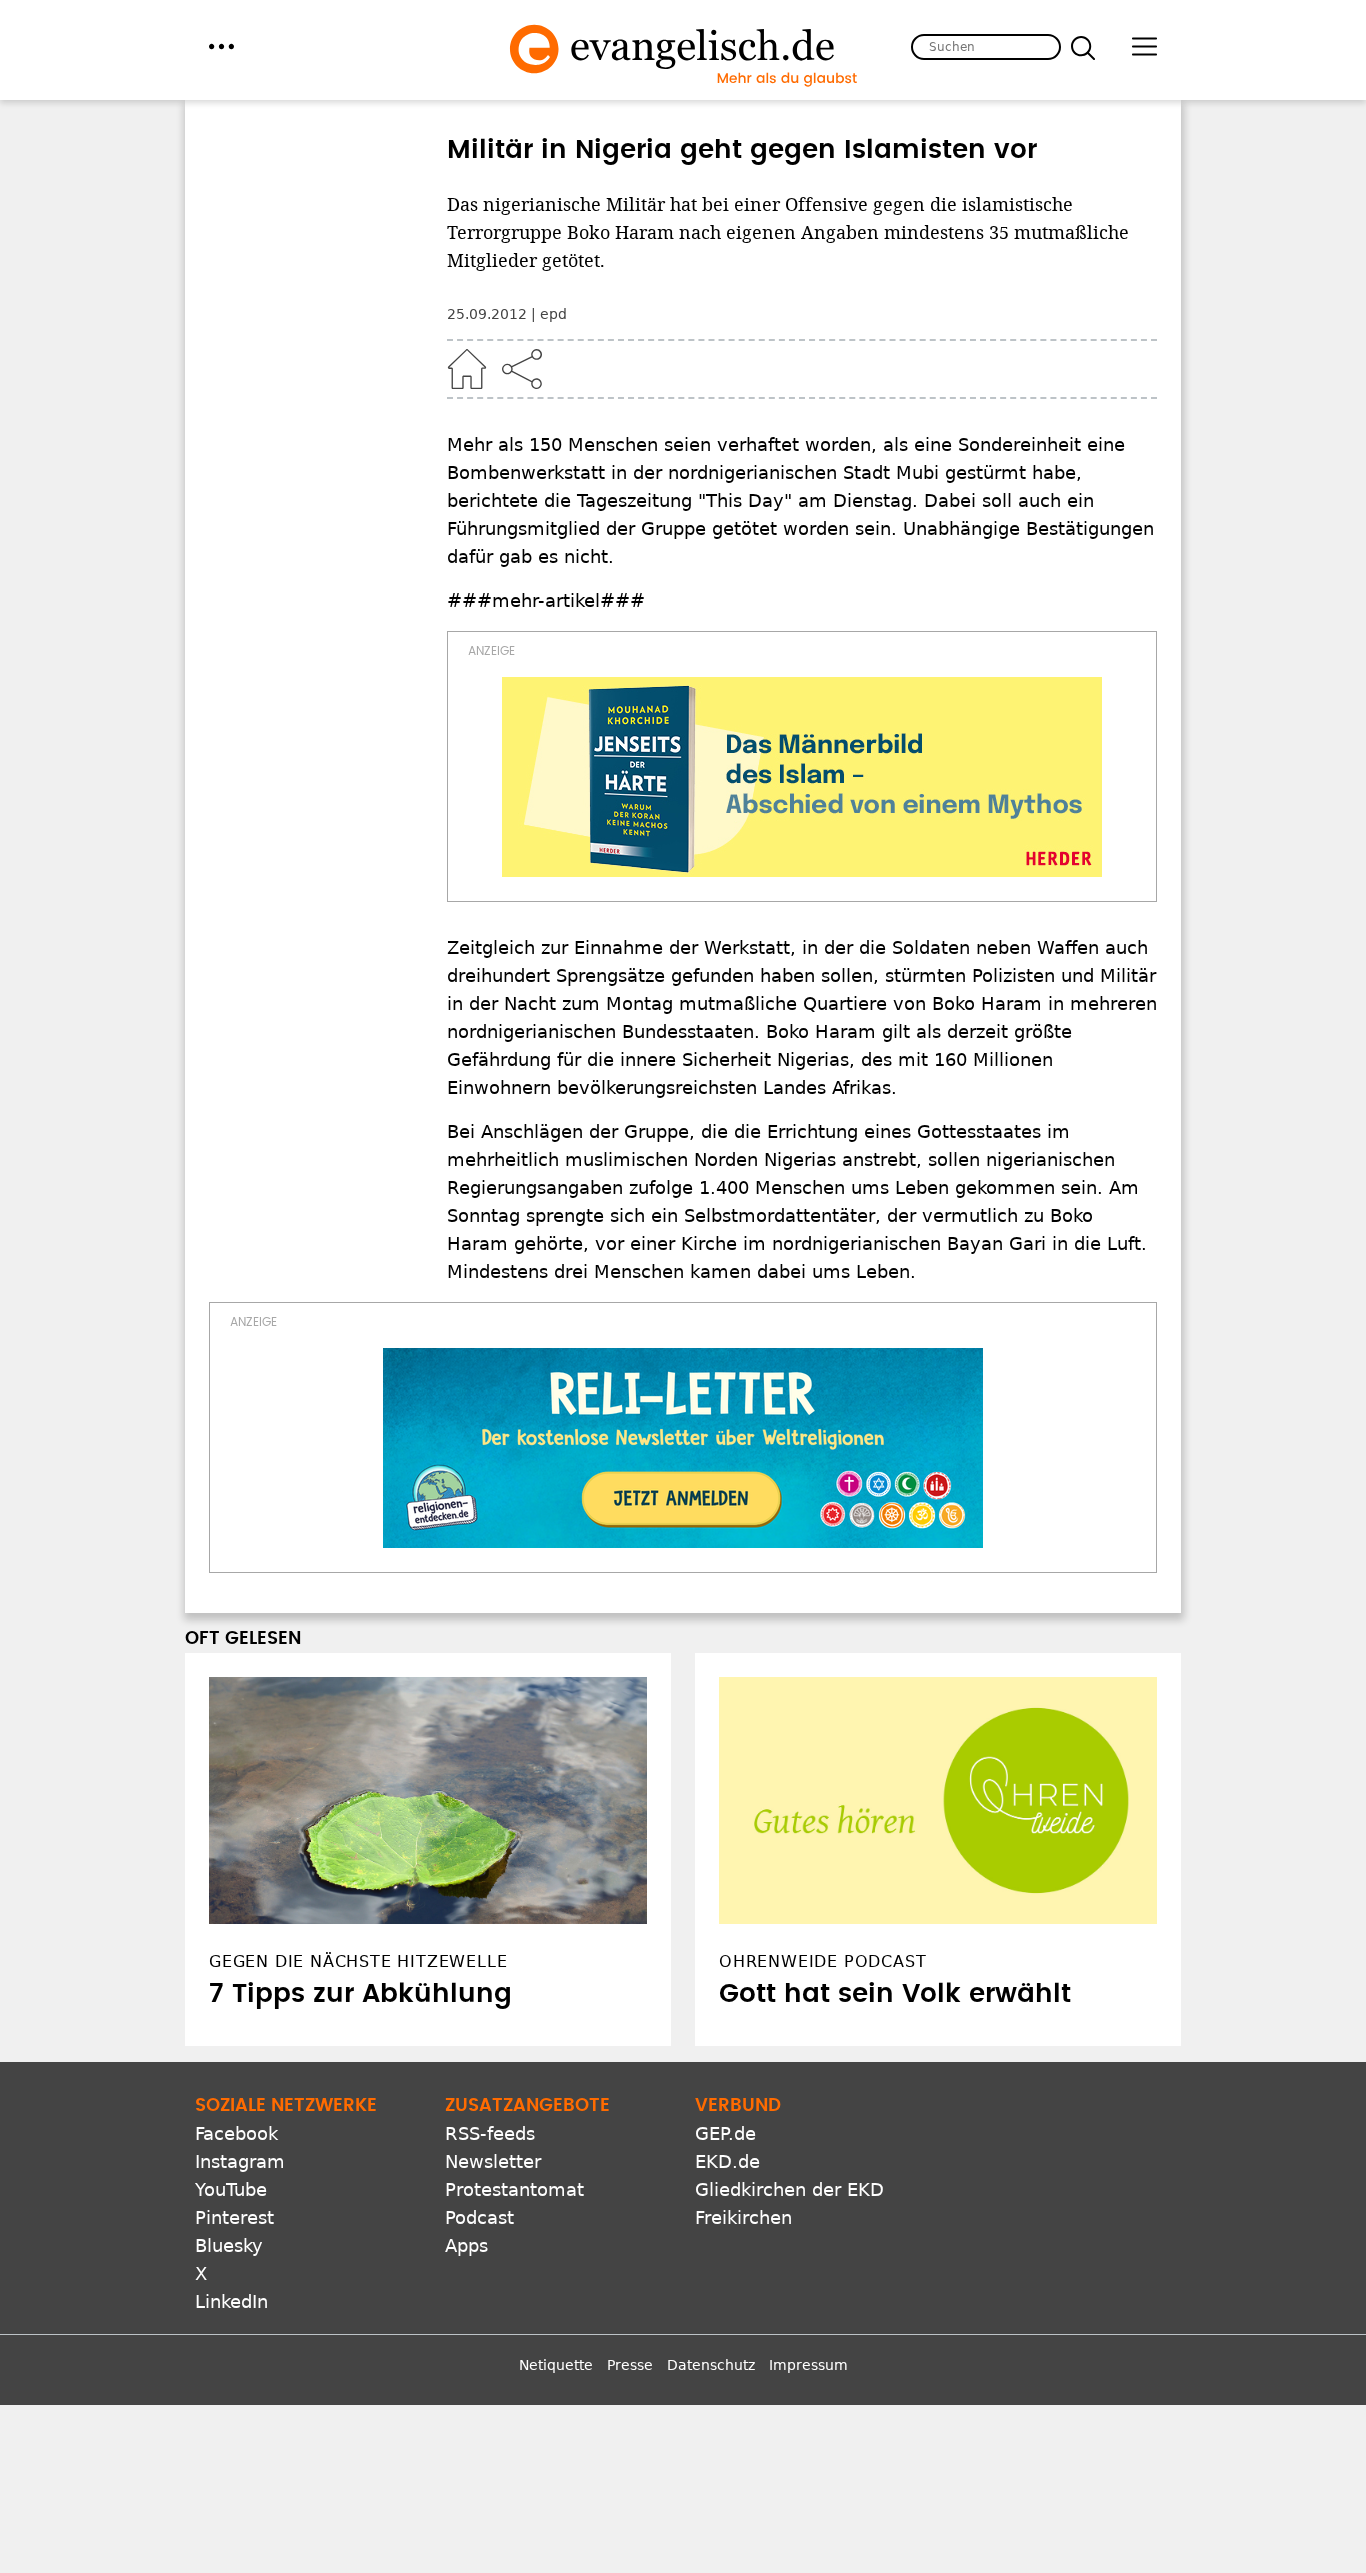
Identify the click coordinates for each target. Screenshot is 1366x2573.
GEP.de (725, 2133)
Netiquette (556, 2365)
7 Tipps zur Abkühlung (360, 1994)
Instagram (240, 2161)
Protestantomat (514, 2189)
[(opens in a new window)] (802, 777)
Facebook (236, 2133)
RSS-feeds (490, 2133)
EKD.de (727, 2161)
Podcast (479, 2217)
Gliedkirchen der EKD (789, 2189)
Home (467, 369)
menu (221, 46)
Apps (466, 2245)
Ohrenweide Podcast (822, 1961)
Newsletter (493, 2161)
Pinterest (234, 2217)
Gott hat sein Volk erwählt (895, 1994)
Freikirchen (743, 2217)
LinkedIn (231, 2301)
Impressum (808, 2365)
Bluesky (229, 2245)
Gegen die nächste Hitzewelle (358, 1961)
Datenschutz (711, 2365)
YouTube (231, 2189)
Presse (630, 2365)
